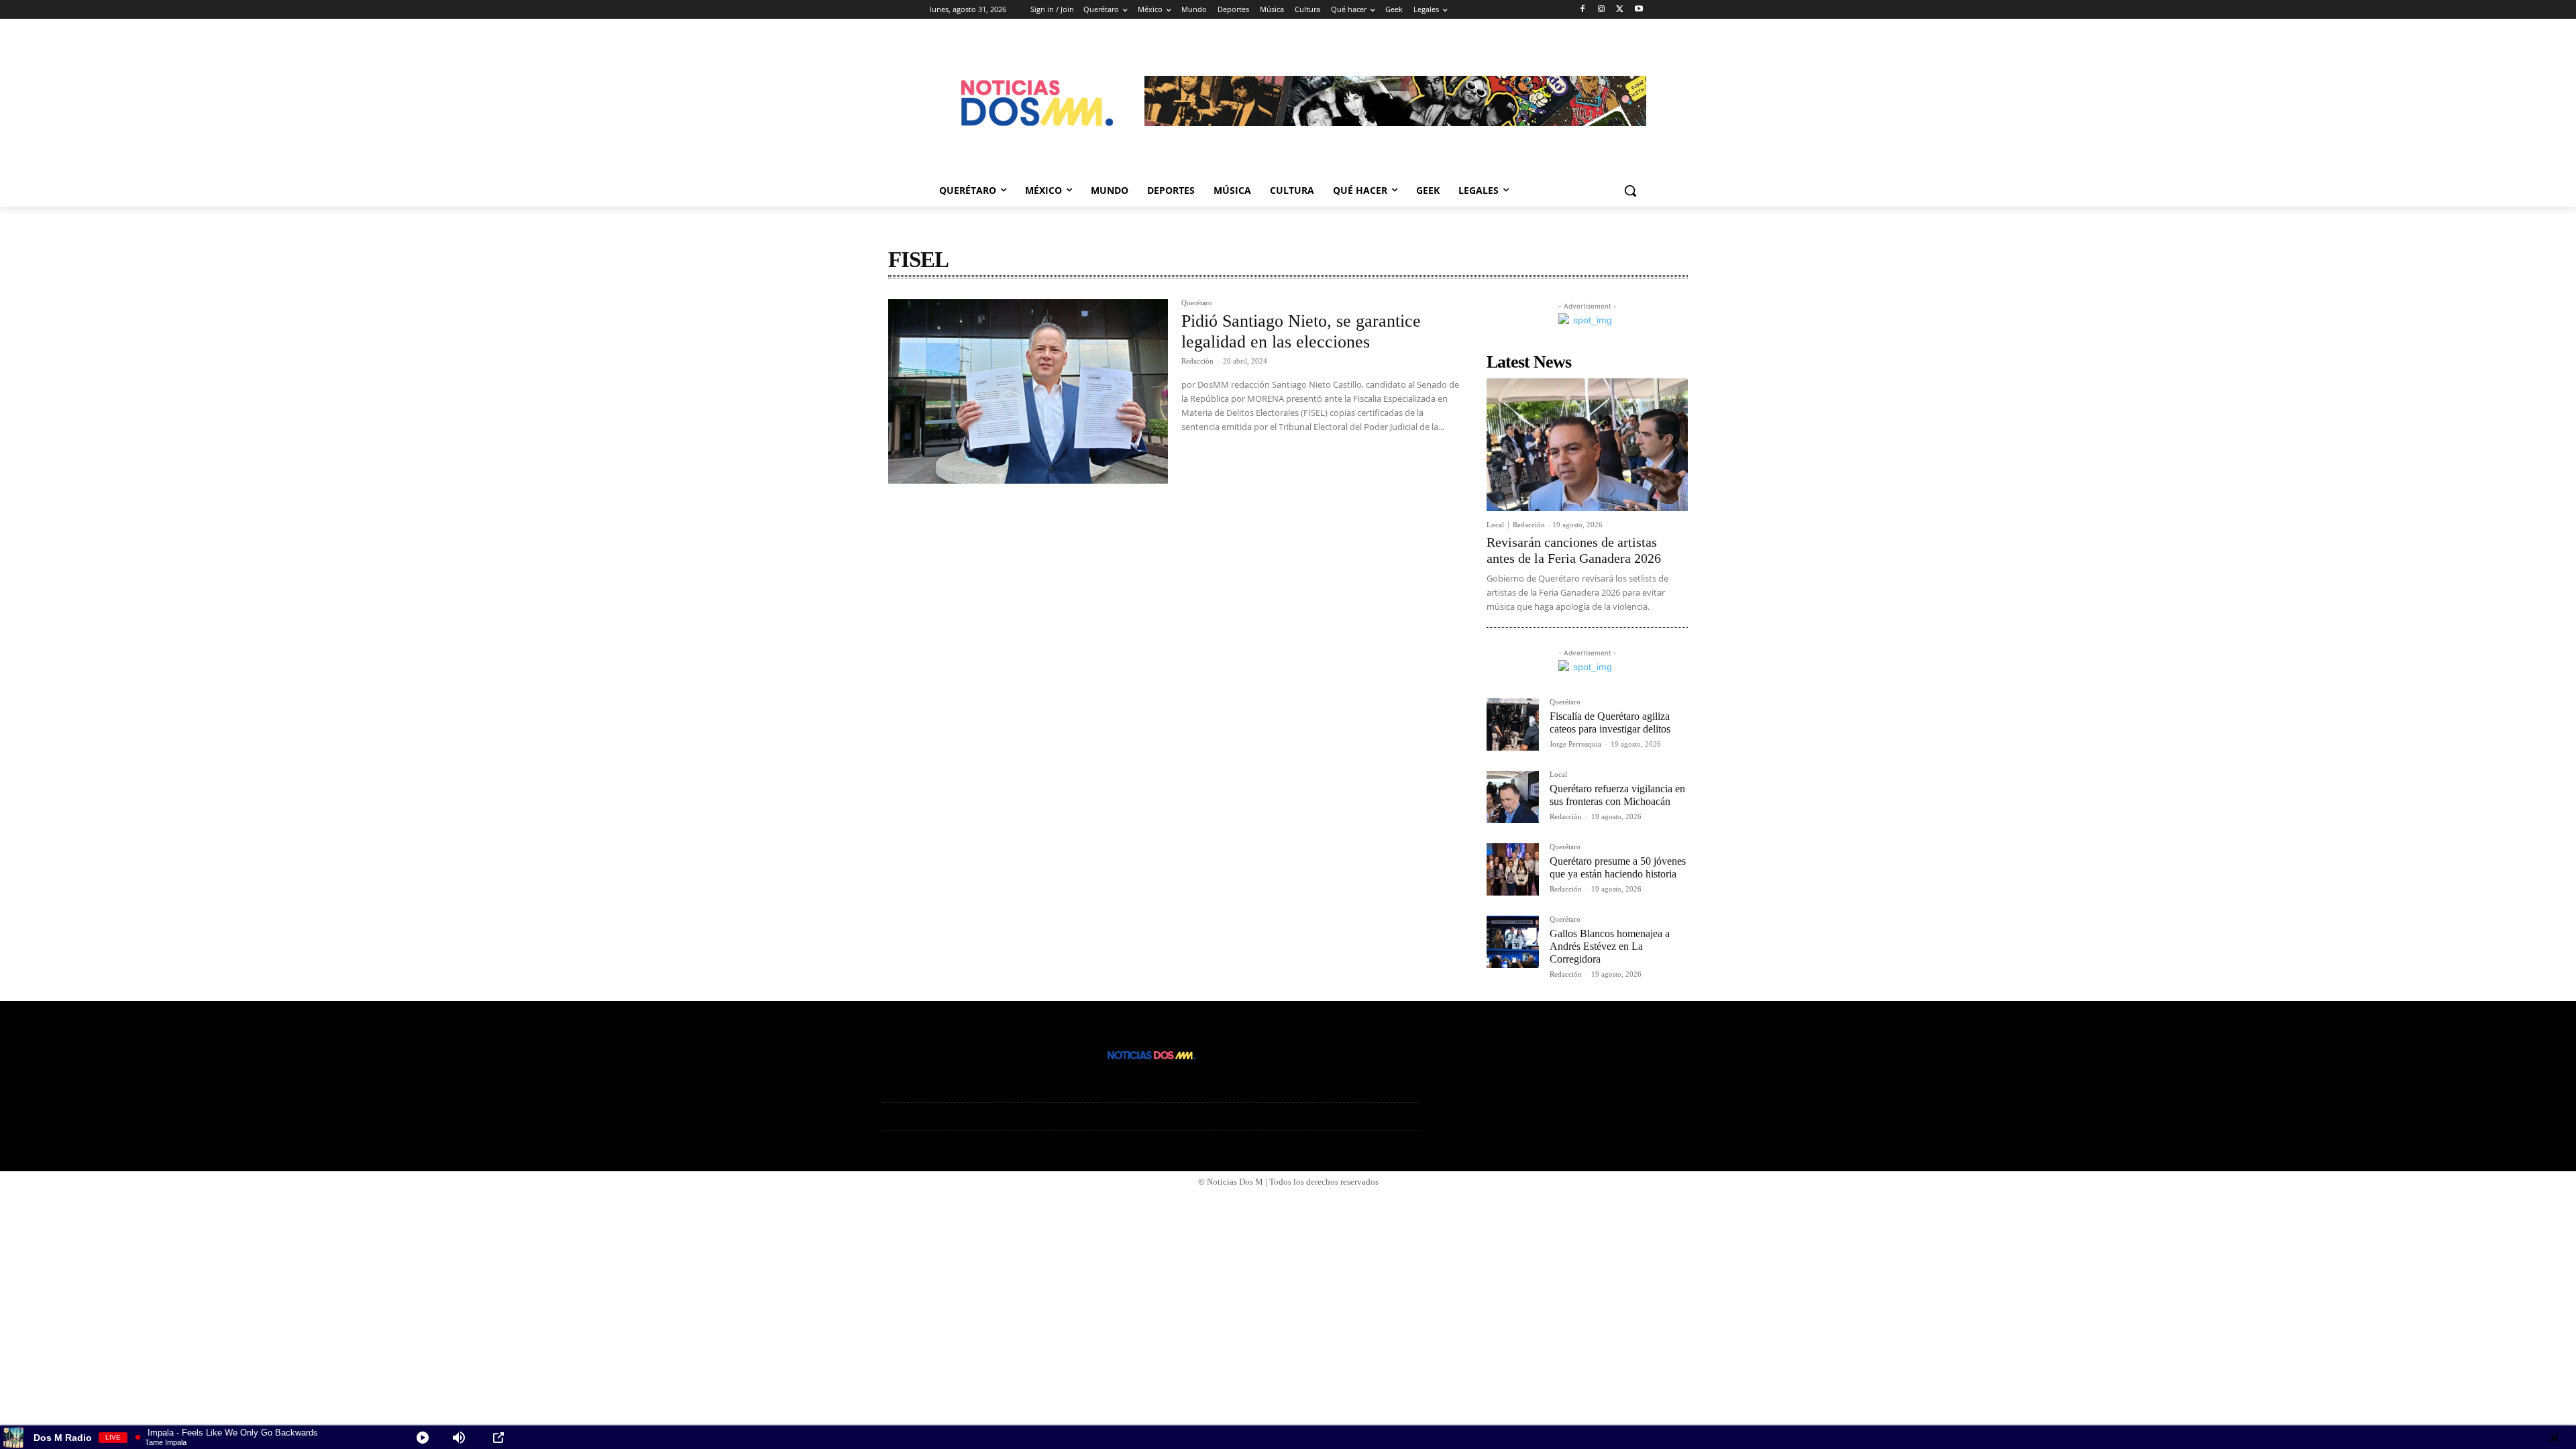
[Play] (423, 1438)
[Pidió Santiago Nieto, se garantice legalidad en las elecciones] (1028, 392)
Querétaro (1197, 303)
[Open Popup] (498, 1438)
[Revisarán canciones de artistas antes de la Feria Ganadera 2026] (1587, 445)
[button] (1630, 191)
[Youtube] (1639, 10)
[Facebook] (1583, 10)
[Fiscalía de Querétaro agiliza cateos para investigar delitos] (1513, 724)
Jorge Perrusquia (1575, 744)
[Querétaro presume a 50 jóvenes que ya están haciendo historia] (1513, 869)
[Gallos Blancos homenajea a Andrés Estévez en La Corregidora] (1513, 942)
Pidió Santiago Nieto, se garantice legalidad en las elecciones (1301, 331)
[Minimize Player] (2555, 1438)
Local (1495, 525)
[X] (1620, 10)
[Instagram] (1602, 10)
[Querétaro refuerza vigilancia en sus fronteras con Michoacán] (1513, 797)
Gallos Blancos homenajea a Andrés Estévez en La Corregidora (1610, 946)
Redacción (1197, 361)
